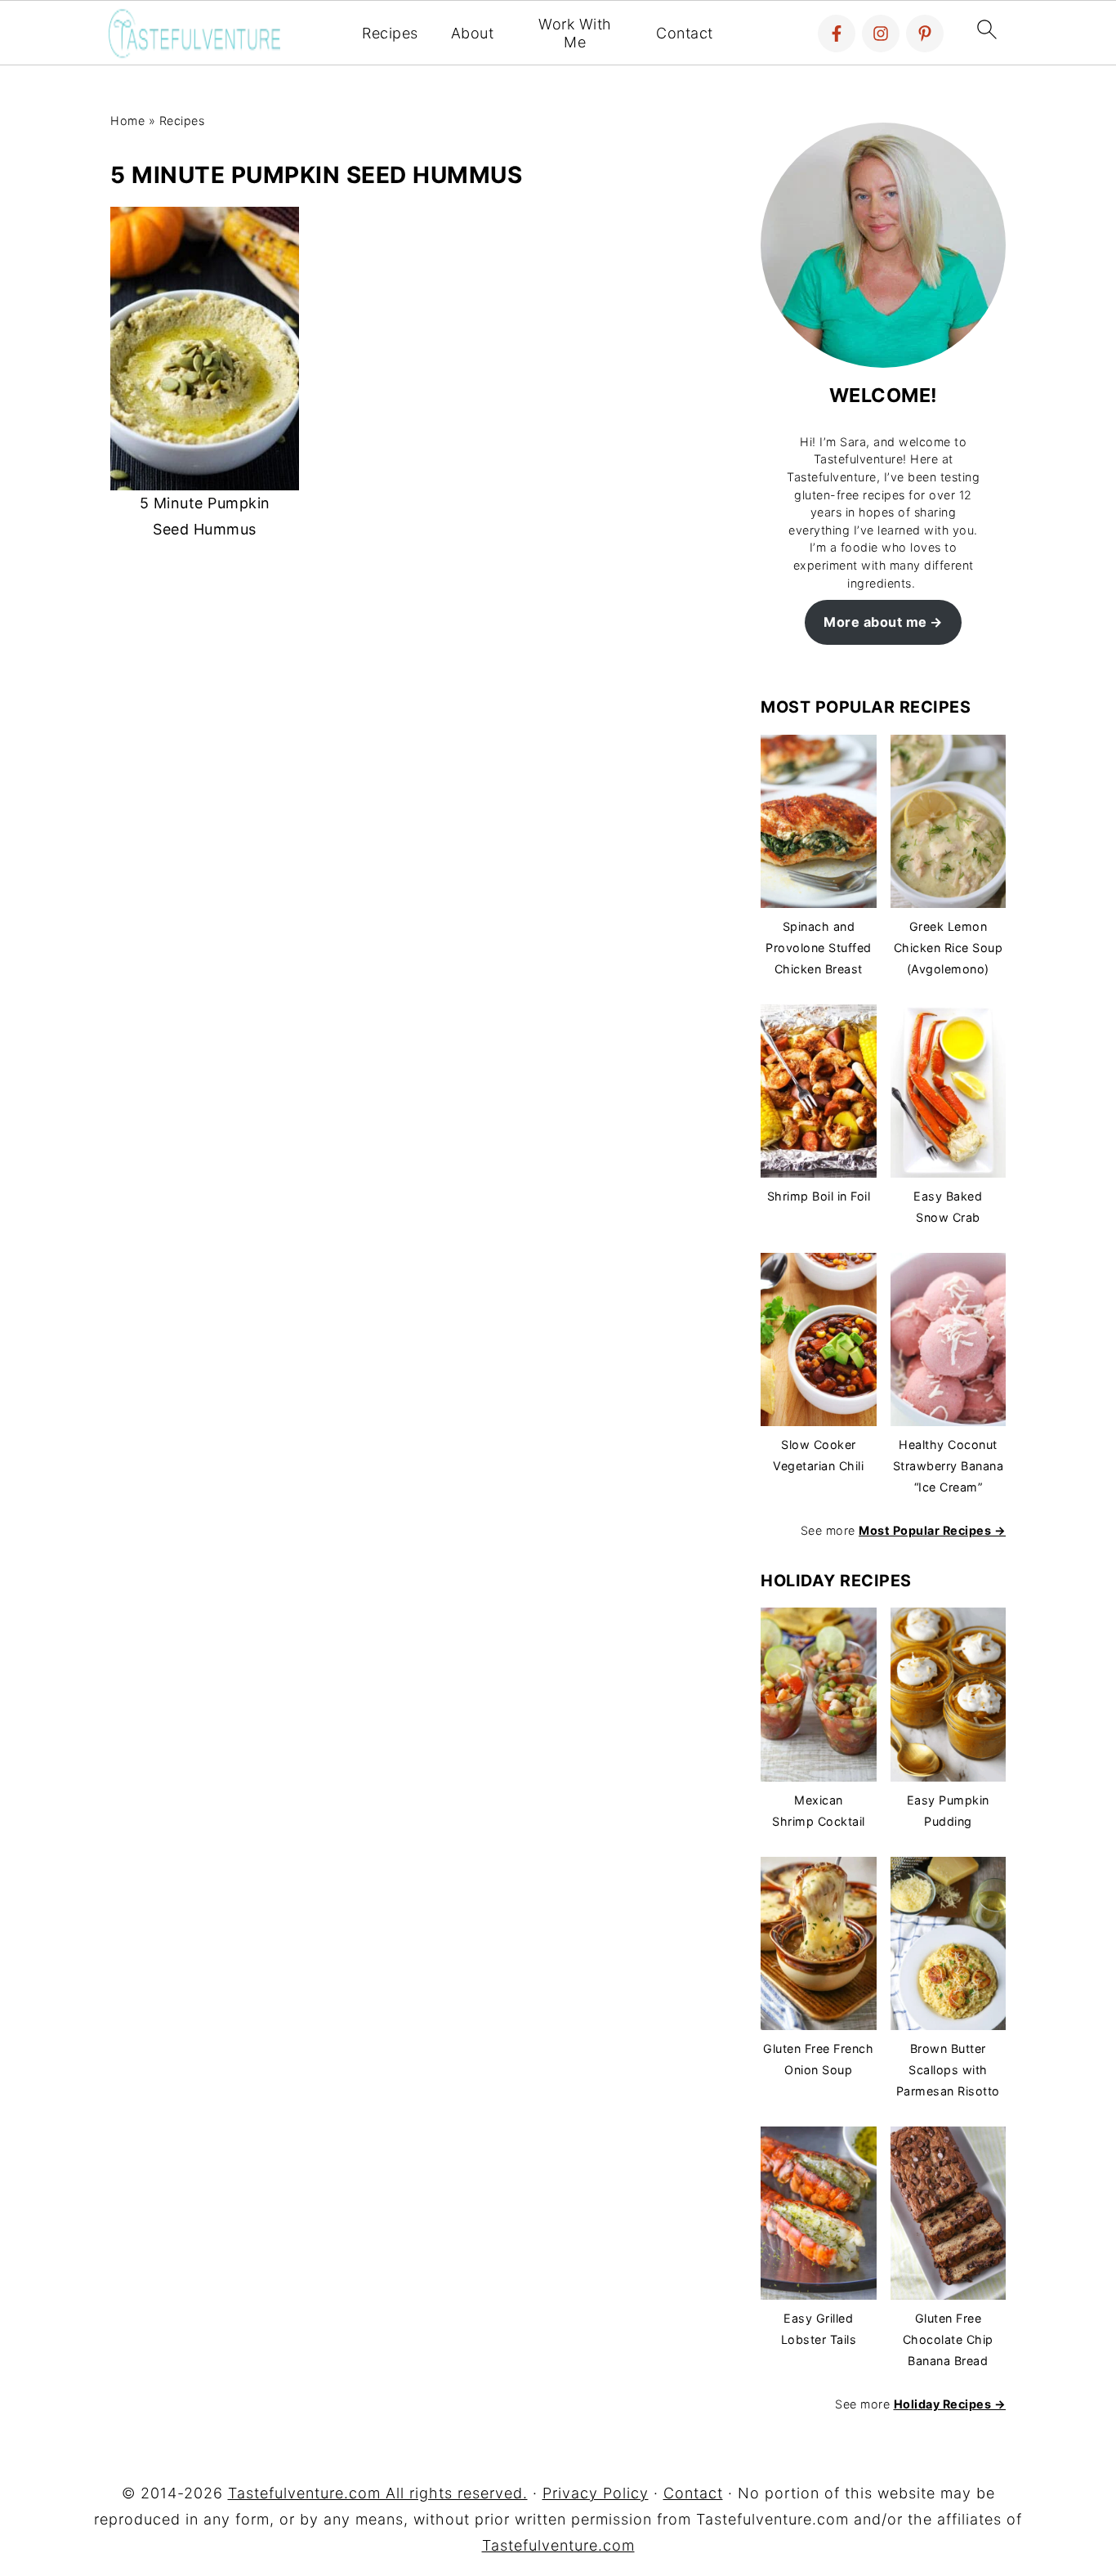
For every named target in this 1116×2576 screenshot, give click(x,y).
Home (127, 121)
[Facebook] (837, 34)
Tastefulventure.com (558, 2545)
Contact (685, 33)
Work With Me (575, 33)
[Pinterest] (925, 34)
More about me (875, 622)
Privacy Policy (596, 2493)
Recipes (390, 33)
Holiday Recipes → (950, 2404)
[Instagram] (881, 34)
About (473, 33)
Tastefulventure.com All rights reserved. (378, 2493)
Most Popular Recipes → (932, 1530)
